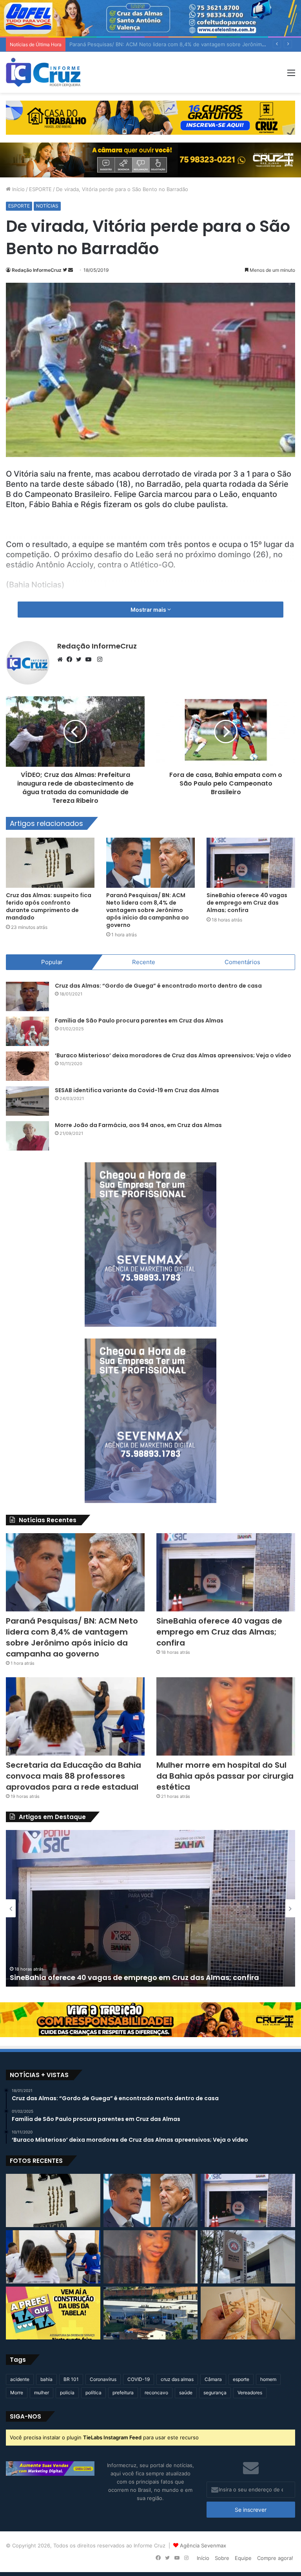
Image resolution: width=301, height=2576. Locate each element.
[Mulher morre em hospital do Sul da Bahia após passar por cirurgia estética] (226, 1716)
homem (268, 2379)
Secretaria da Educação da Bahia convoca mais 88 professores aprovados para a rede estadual (73, 1776)
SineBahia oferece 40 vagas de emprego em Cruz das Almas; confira (153, 44)
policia (67, 2393)
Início (18, 189)
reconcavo (156, 2393)
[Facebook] (71, 659)
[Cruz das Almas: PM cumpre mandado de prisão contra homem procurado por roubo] (248, 2257)
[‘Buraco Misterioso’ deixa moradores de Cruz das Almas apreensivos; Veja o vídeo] (27, 1066)
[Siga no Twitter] (65, 270)
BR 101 (71, 2379)
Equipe (243, 2558)
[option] (150, 1908)
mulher (42, 2393)
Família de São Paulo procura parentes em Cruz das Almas (139, 1021)
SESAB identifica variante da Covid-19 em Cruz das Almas (137, 1090)
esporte (241, 2379)
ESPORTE (40, 189)
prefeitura (123, 2393)
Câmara (213, 2379)
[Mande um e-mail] (71, 270)
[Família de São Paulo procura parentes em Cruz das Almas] (27, 1031)
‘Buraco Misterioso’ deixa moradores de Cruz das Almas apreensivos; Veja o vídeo (173, 1055)
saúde (186, 2393)
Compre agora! (275, 2558)
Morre (17, 2393)
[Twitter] (81, 659)
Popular (52, 962)
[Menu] (291, 75)
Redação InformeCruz (37, 270)
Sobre (222, 2558)
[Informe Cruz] (43, 72)
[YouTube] (90, 659)
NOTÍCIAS (47, 206)
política (93, 2393)
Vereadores (250, 2393)
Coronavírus (103, 2379)
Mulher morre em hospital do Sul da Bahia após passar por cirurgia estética (225, 1776)
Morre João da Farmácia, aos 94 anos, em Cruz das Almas (138, 1125)
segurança (215, 2393)
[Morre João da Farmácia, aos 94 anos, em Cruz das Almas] (27, 1136)
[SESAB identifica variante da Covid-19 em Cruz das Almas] (27, 1101)
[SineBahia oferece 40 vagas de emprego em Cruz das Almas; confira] (251, 863)
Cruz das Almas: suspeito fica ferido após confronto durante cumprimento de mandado (49, 906)
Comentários (242, 962)
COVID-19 (139, 2379)
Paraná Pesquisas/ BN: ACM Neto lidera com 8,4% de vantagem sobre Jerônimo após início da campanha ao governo (148, 910)
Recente (144, 962)
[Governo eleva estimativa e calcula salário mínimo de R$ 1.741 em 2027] (248, 2313)
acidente (20, 2379)
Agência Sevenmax (203, 2545)
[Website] (62, 659)
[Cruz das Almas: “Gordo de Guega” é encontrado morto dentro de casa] (27, 996)
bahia (46, 2379)
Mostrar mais (149, 610)
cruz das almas (177, 2379)
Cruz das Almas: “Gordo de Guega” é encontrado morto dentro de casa (158, 986)
